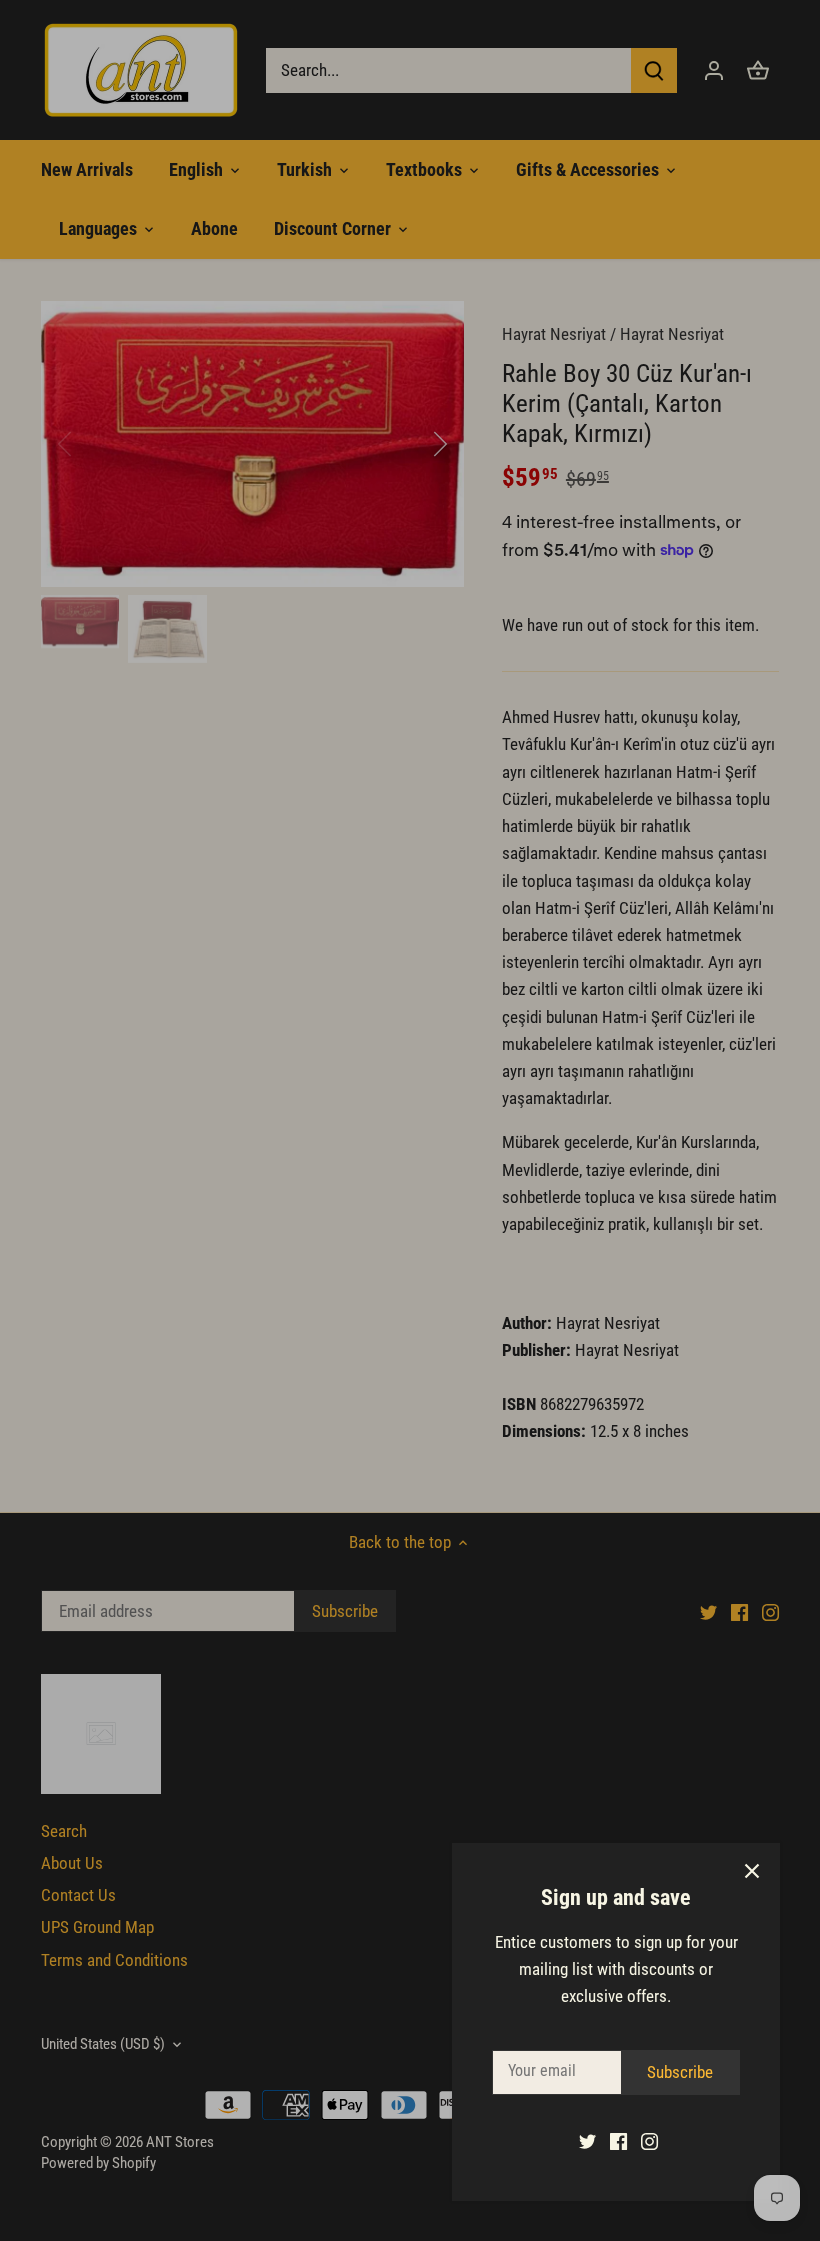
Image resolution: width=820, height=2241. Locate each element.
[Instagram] (649, 2141)
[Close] (752, 1871)
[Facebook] (618, 2141)
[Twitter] (587, 2141)
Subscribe (680, 2072)
